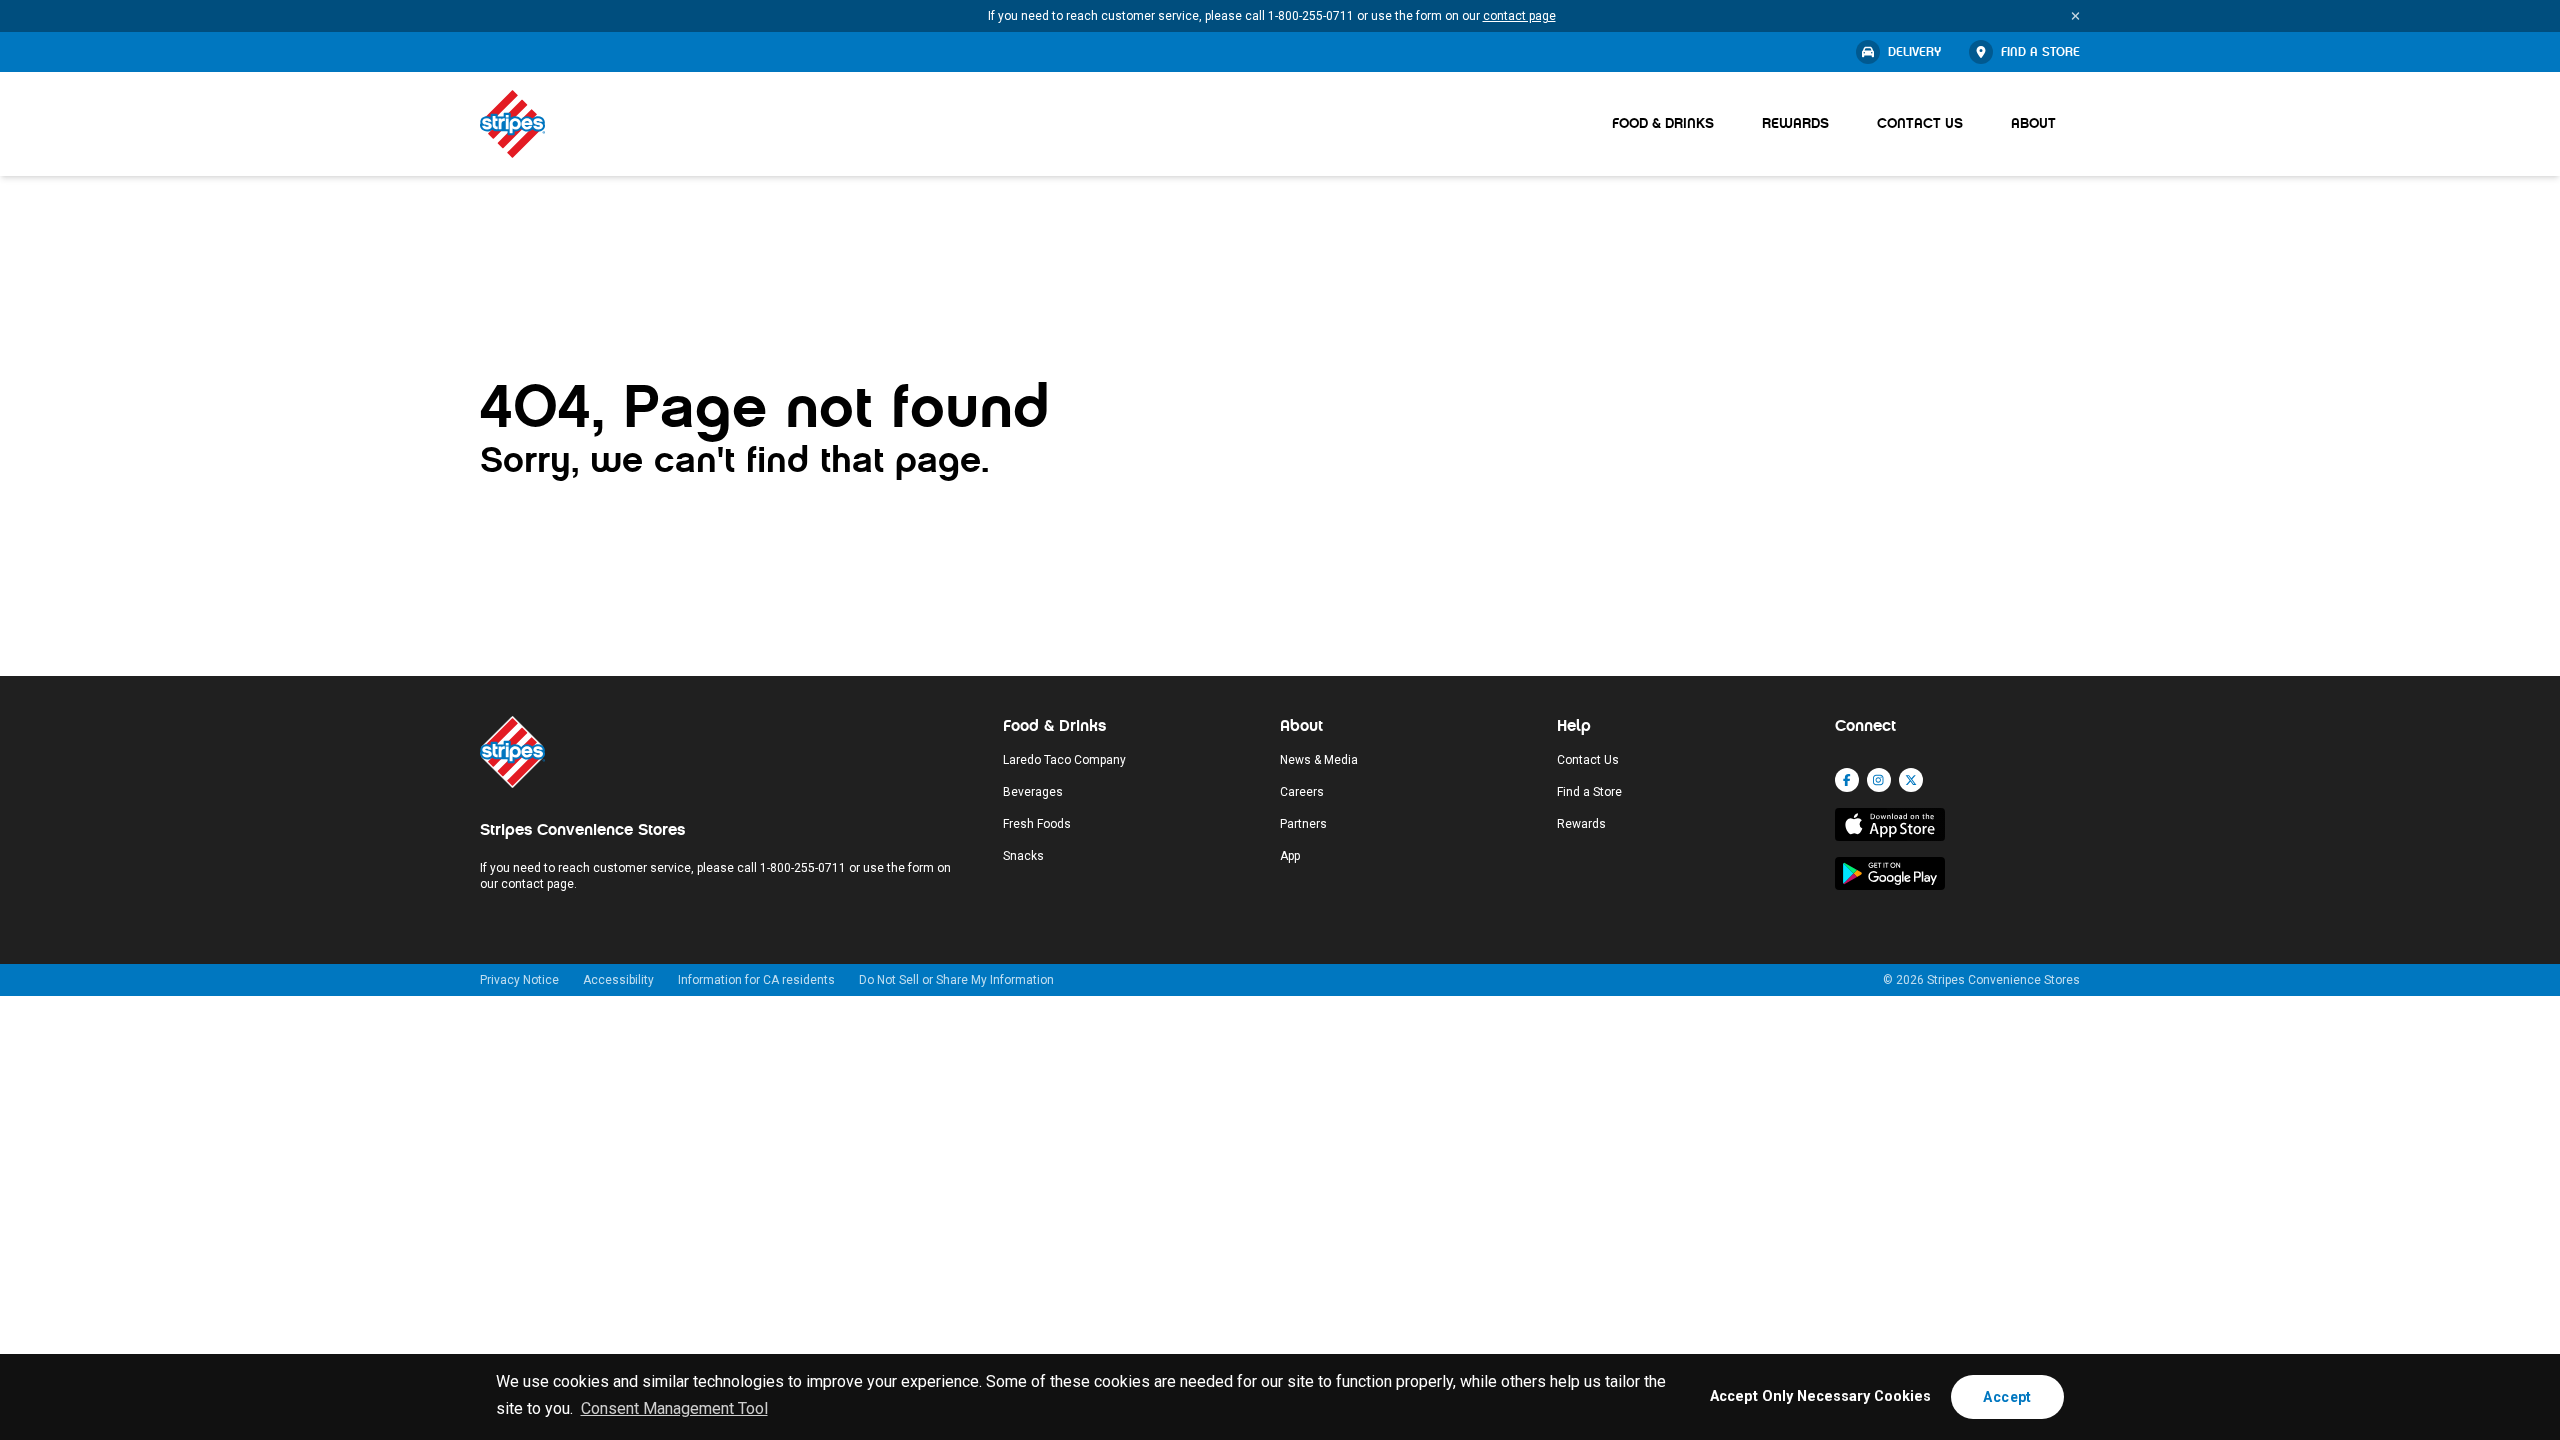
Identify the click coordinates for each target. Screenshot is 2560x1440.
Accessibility (618, 980)
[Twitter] (1911, 780)
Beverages (1033, 792)
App (1290, 856)
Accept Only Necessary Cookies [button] (1820, 1396)
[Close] (2075, 16)
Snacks (1023, 856)
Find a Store (2040, 52)
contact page (1519, 16)
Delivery (1914, 52)
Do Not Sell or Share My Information (956, 980)
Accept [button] (2007, 1397)
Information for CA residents (756, 980)
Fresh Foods (1037, 824)
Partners (1303, 824)
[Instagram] (1879, 780)
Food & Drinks (1663, 123)
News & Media (1319, 760)
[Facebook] (1847, 780)
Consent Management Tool (674, 1408)
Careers (1302, 792)
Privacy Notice (519, 980)
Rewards (1795, 123)
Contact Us (1920, 123)
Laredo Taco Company (1064, 760)
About (2033, 123)
